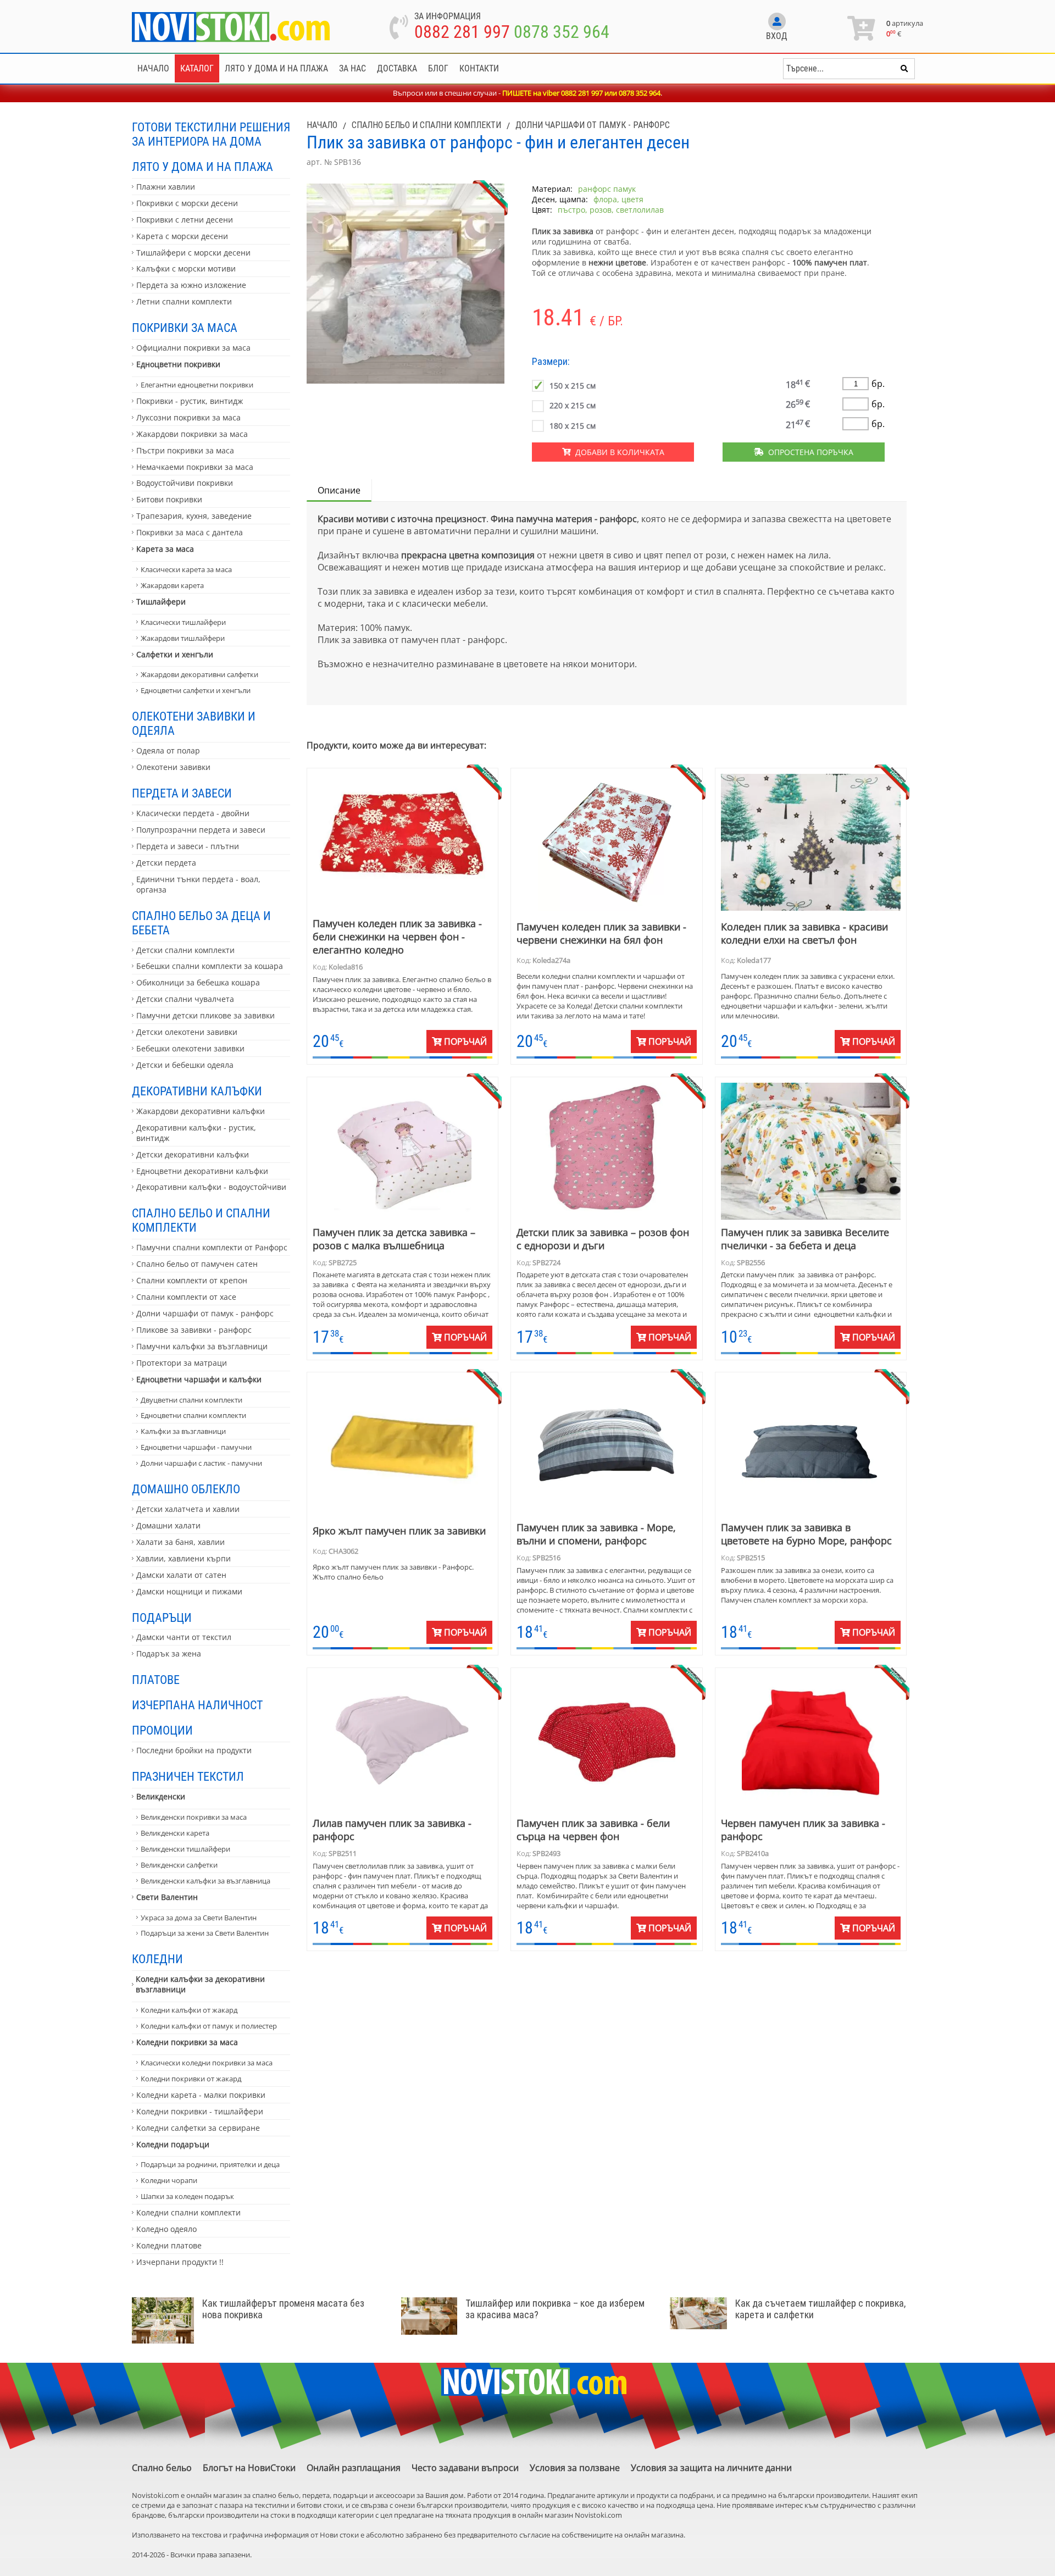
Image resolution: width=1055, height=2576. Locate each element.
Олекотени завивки (173, 767)
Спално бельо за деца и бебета (201, 923)
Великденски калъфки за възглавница (206, 1881)
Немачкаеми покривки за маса (195, 467)
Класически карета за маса (186, 569)
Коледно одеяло (166, 2229)
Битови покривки (169, 499)
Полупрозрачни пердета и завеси (201, 830)
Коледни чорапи (169, 2180)
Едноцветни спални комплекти (193, 1415)
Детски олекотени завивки (187, 1032)
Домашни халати (168, 1525)
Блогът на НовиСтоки (249, 2468)
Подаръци (162, 1617)
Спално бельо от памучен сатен (197, 1264)
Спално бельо (162, 2468)
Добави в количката (618, 452)
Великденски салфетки (179, 1865)
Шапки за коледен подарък (187, 2196)
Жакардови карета (172, 585)
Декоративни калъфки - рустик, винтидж (196, 1133)
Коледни (157, 1959)
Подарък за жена (169, 1653)
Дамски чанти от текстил (184, 1637)
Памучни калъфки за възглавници (202, 1346)
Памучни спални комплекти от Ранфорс (212, 1247)
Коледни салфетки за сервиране (198, 2128)
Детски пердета (166, 863)
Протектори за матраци (182, 1363)
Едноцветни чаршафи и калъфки (199, 1379)
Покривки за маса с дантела (190, 532)
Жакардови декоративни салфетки (199, 674)
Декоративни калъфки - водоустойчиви (211, 1187)
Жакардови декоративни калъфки (201, 1111)
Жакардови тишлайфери (183, 638)
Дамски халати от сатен (181, 1575)
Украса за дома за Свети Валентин (199, 1918)
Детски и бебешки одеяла (185, 1065)
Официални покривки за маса (193, 348)
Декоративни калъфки (197, 1091)
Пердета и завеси (182, 793)
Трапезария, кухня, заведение (194, 516)
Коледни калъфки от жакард (189, 2010)
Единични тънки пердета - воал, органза (198, 884)
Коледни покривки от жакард (191, 2079)
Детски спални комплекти (185, 950)
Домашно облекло (186, 1489)
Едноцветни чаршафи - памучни (196, 1447)
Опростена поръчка (809, 452)
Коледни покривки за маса (187, 2042)
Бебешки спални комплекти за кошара (210, 966)
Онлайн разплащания (354, 2468)
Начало (153, 68)
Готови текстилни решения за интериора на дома (211, 134)
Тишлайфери (161, 602)
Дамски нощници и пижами (189, 1591)
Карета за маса (165, 549)
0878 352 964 (562, 32)
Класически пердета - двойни (193, 813)
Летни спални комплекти (184, 301)
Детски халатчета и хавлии (188, 1509)
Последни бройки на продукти (194, 1750)
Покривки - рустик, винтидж (190, 401)
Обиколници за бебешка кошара (198, 982)
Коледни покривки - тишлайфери (200, 2111)
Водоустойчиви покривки (185, 483)
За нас (352, 68)
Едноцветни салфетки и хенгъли (196, 690)
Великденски (161, 1796)
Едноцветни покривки (178, 364)
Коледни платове (169, 2245)
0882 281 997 (462, 32)
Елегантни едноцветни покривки (197, 385)
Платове (156, 1680)
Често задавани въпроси (465, 2468)
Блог (438, 68)
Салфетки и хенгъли (175, 654)
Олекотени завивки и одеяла (194, 723)
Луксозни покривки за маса (188, 417)
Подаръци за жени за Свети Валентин (205, 1933)
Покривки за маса (185, 328)
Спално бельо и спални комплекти (201, 1220)
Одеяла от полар (168, 750)
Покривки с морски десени (187, 203)
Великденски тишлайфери (185, 1849)
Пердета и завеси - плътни (188, 846)
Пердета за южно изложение (191, 285)
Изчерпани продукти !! (180, 2262)
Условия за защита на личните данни (711, 2468)
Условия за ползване (575, 2468)
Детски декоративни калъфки (193, 1154)
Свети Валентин (167, 1897)
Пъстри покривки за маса (185, 450)
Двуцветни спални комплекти (191, 1400)
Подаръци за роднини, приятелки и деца (210, 2164)
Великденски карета (175, 1833)
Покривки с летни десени (185, 220)
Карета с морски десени (182, 236)
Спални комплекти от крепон (192, 1280)
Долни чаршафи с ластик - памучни (201, 1463)
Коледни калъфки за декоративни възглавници (200, 1984)
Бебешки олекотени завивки (190, 1048)
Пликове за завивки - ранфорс (194, 1330)
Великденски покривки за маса (194, 1817)
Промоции (162, 1730)
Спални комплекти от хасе (186, 1297)
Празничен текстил (188, 1776)
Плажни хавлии (166, 187)
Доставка (397, 68)
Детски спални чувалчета (185, 999)
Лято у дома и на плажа (276, 68)
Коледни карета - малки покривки (201, 2095)
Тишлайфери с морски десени (193, 253)
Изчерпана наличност (197, 1705)
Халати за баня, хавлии (181, 1542)
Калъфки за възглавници (183, 1431)
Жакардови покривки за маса (192, 434)
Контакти (479, 68)
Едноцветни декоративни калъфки (202, 1171)
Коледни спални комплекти (188, 2212)
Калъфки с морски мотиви (186, 268)
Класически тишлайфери (183, 622)
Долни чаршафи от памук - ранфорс (205, 1313)
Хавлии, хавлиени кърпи (184, 1558)
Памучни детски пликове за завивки (206, 1015)
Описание (339, 490)
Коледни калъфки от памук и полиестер (209, 2026)
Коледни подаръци (173, 2144)
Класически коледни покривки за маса (207, 2063)
